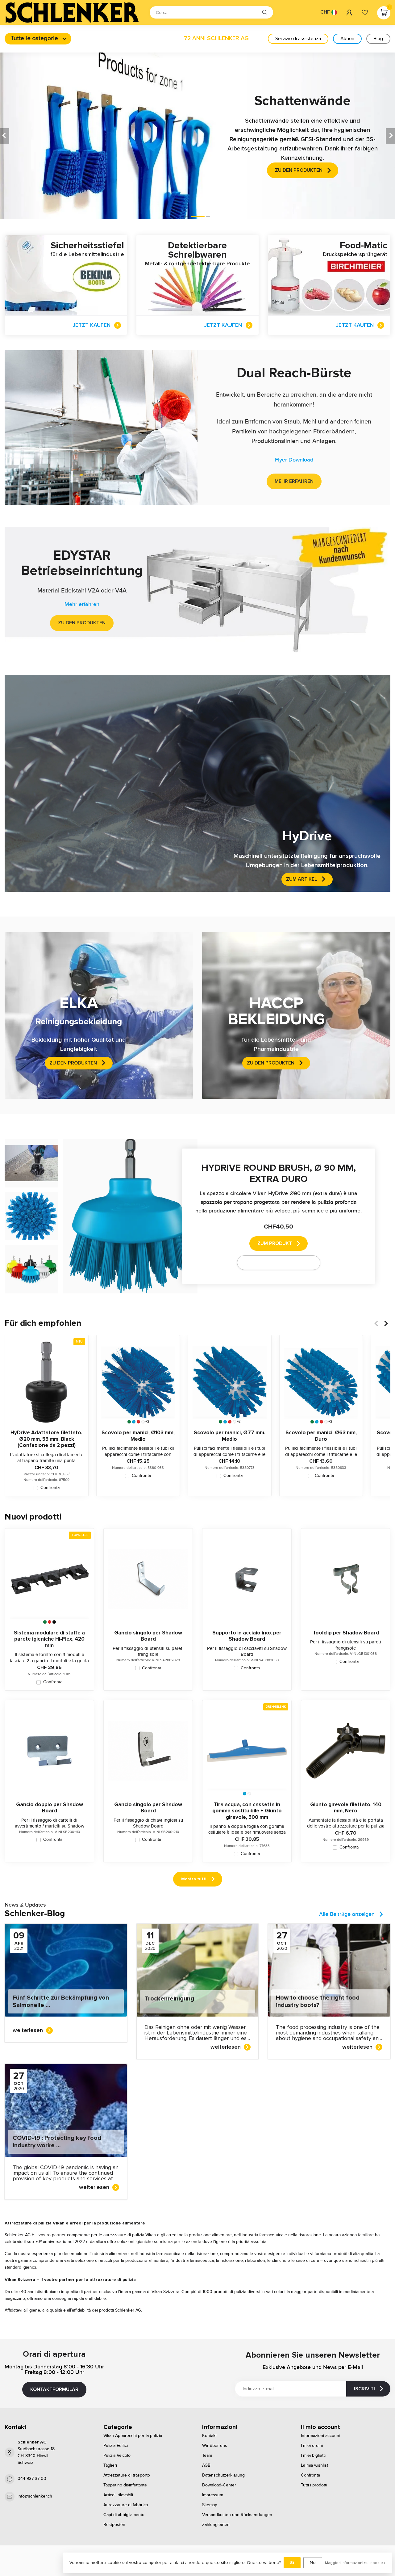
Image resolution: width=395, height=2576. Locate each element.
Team (207, 2456)
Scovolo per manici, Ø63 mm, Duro (321, 1436)
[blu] (134, 1422)
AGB (206, 2465)
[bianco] (143, 1422)
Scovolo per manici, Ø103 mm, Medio (138, 1436)
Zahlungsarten (216, 2525)
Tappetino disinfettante (125, 2485)
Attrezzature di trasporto (127, 2475)
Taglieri (110, 2465)
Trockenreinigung (169, 1999)
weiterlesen (28, 2030)
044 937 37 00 (32, 2479)
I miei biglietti (313, 2456)
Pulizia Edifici (116, 2446)
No (313, 2563)
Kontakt (209, 2436)
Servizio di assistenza (298, 39)
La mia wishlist (314, 2465)
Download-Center (219, 2485)
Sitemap (210, 2505)
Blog (378, 39)
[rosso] (138, 1422)
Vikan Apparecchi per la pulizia (133, 2436)
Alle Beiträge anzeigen (347, 1914)
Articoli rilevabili (118, 2495)
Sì (292, 2563)
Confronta (50, 1488)
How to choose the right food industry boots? (318, 2001)
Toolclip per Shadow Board (346, 1633)
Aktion (347, 39)
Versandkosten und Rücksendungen (237, 2515)
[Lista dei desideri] (365, 12)
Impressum (213, 2495)
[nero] (54, 1622)
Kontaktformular (54, 2389)
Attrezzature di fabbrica (126, 2505)
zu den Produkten (82, 623)
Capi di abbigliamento (124, 2515)
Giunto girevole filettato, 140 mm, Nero (346, 1808)
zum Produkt (275, 1243)
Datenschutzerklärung (223, 2475)
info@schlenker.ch (35, 2496)
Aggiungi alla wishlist (275, 1263)
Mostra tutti (194, 1879)
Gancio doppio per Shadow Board (50, 1808)
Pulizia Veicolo (117, 2456)
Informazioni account (321, 2436)
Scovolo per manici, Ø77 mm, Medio (230, 1436)
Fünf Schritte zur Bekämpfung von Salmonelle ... (61, 2001)
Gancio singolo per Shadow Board (148, 1636)
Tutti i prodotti (314, 2485)
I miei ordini (312, 2446)
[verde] (129, 1422)
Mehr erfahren (294, 481)
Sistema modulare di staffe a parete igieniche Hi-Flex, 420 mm (49, 1639)
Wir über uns (215, 2446)
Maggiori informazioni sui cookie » (355, 2563)
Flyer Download (294, 460)
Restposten (114, 2525)
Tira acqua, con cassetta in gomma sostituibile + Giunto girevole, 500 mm (247, 1811)
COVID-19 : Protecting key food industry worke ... (57, 2142)
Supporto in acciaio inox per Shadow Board (247, 1636)
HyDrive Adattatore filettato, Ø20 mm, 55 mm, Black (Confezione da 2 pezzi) (46, 1439)
